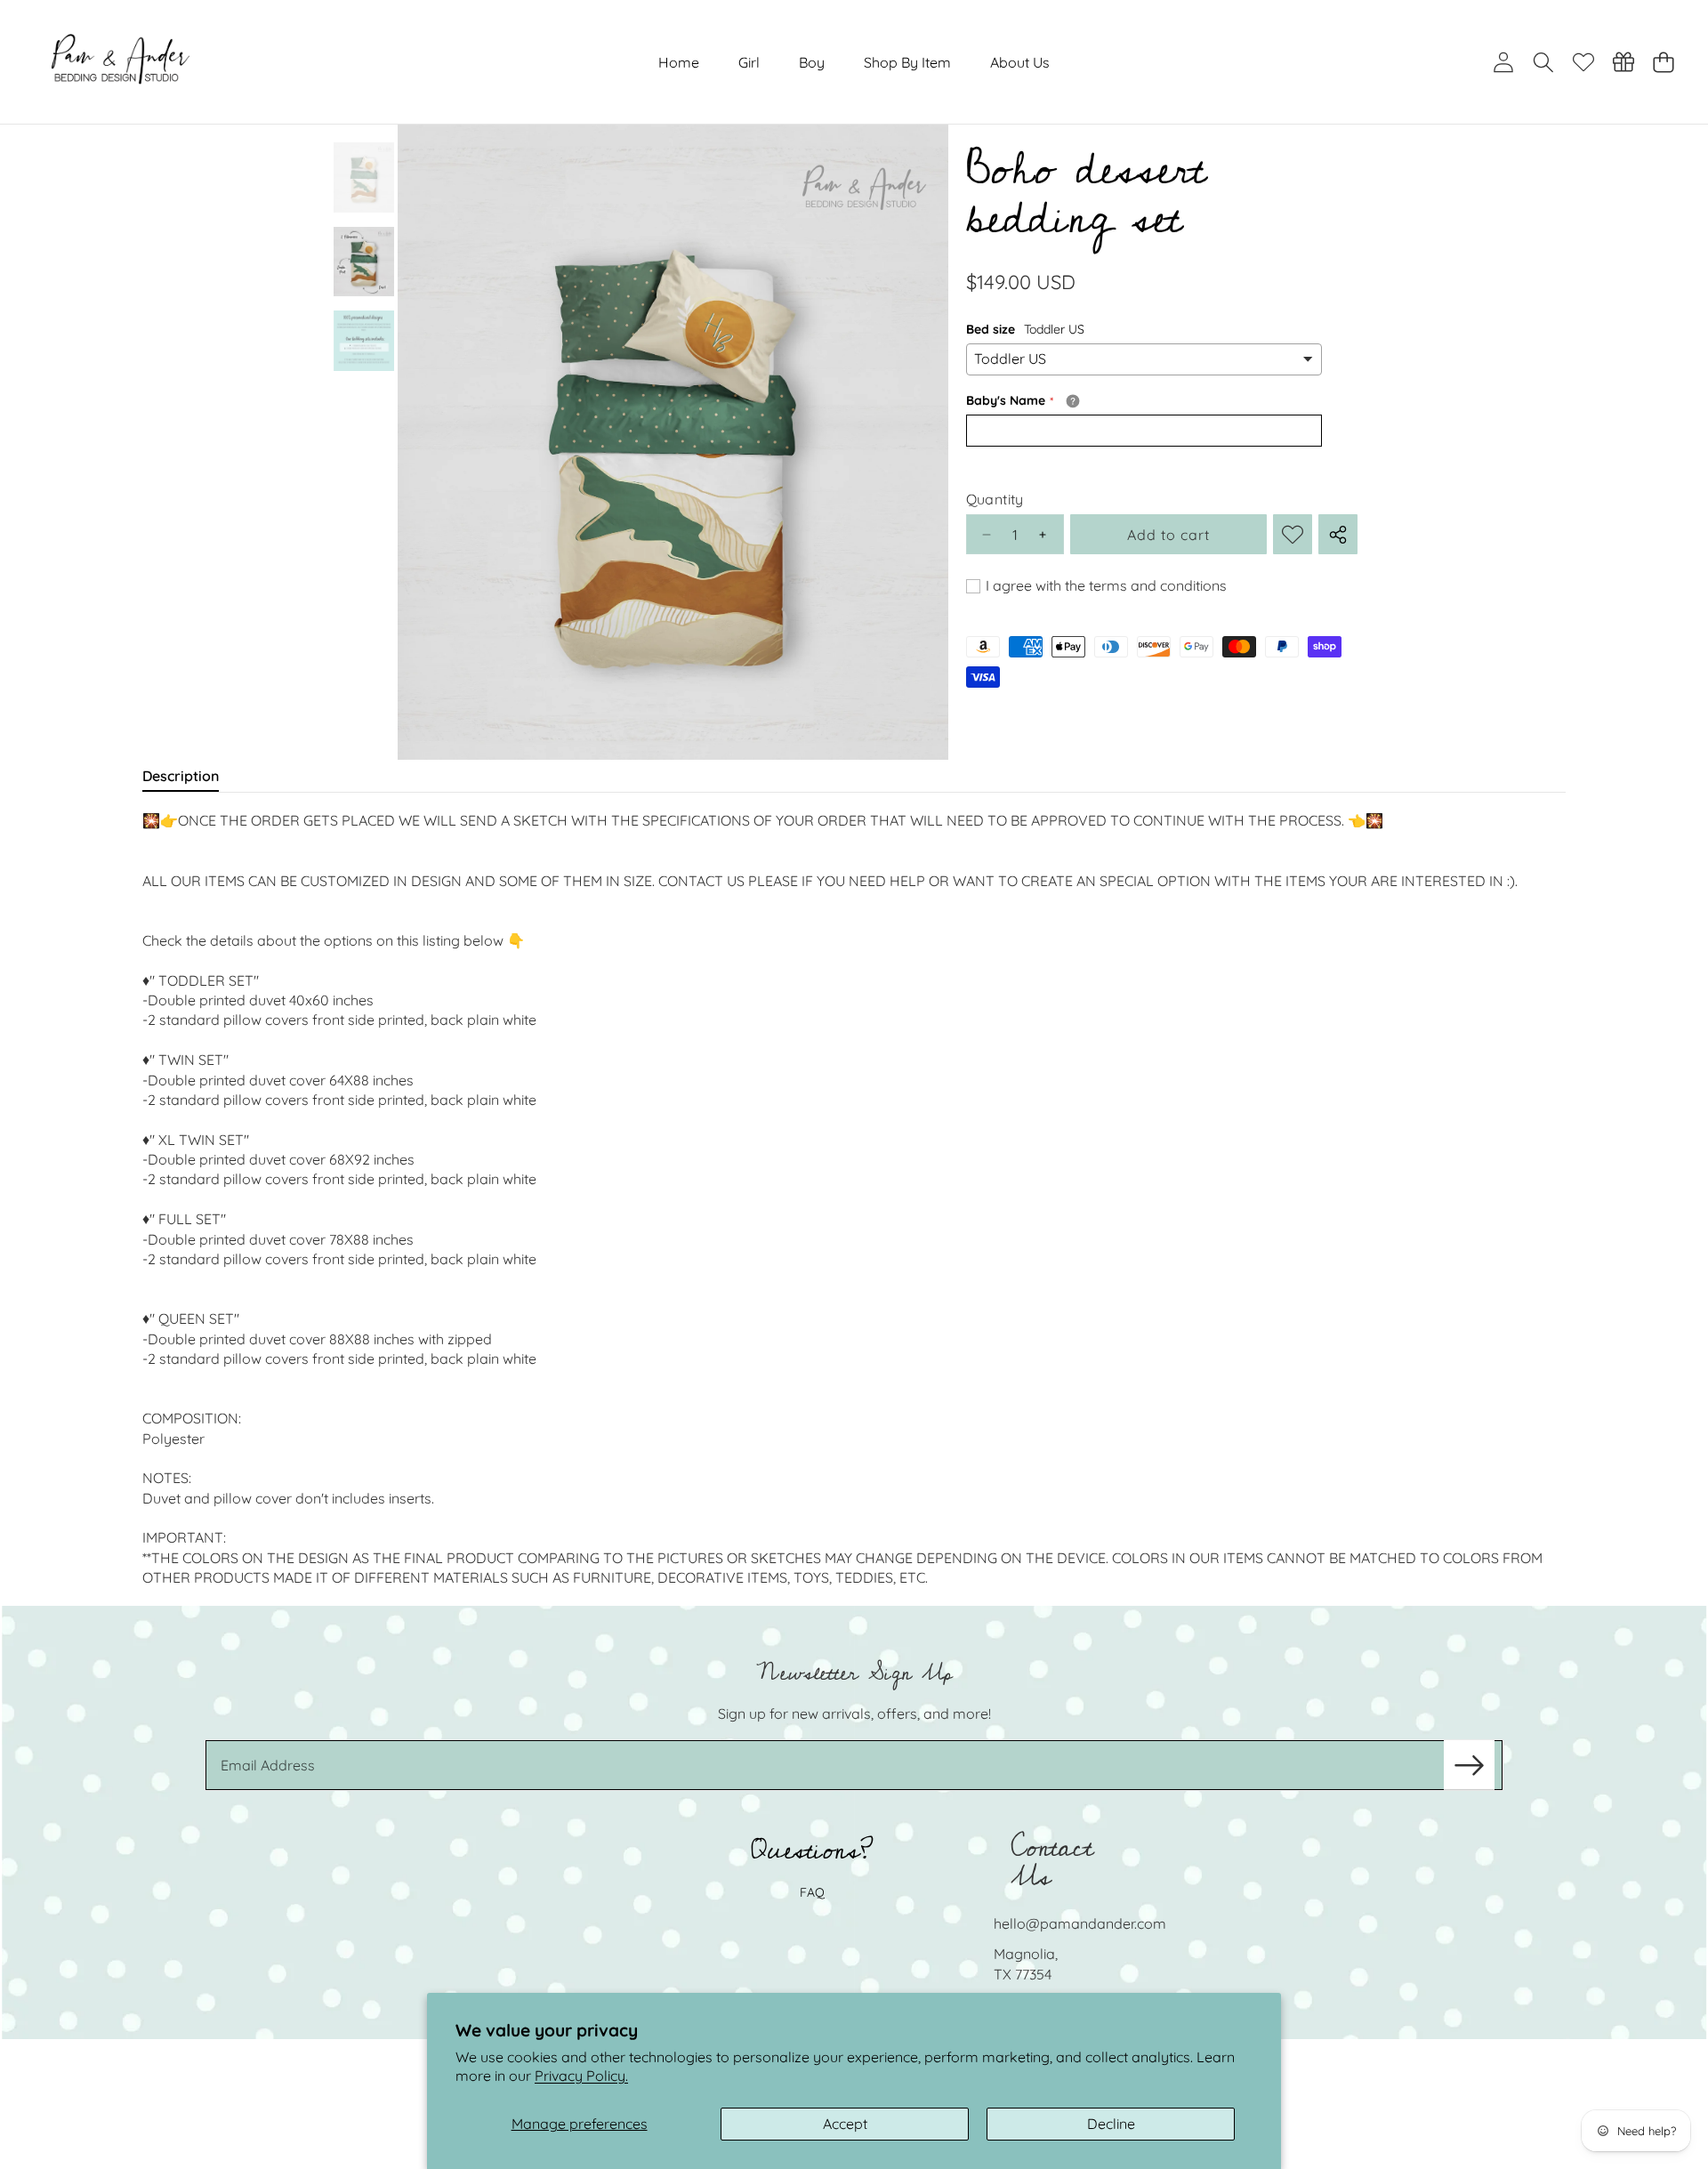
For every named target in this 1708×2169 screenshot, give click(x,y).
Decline (1111, 2124)
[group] (364, 177)
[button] (1543, 62)
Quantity (995, 499)
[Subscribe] (1469, 1765)
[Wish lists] (1583, 62)
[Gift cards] (1623, 62)
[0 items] (1663, 62)
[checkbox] (1096, 586)
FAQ (812, 1892)
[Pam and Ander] (121, 62)
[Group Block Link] (854, 1895)
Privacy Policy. (581, 2076)
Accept (845, 2124)
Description (181, 776)
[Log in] (1503, 62)
